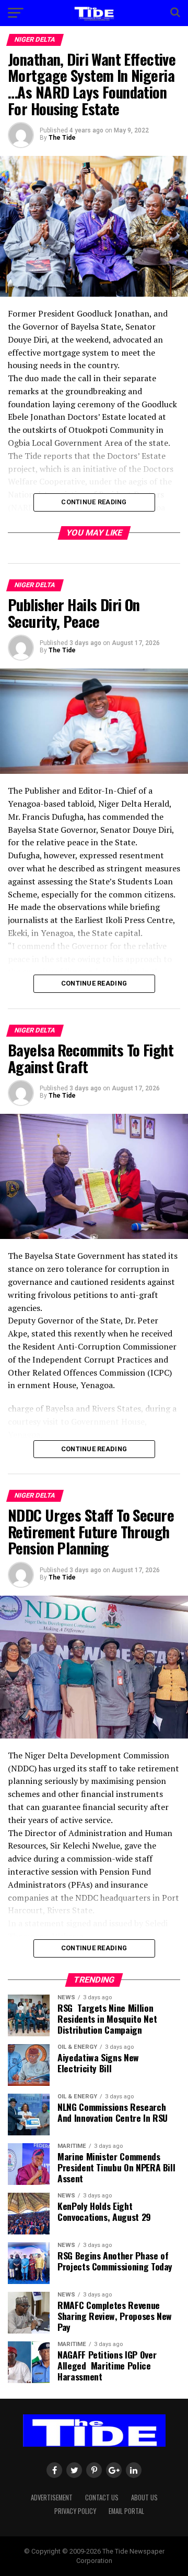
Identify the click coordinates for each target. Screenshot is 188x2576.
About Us (144, 2498)
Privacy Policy (75, 2511)
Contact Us (102, 2498)
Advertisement (52, 2498)
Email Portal (126, 2511)
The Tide (62, 138)
